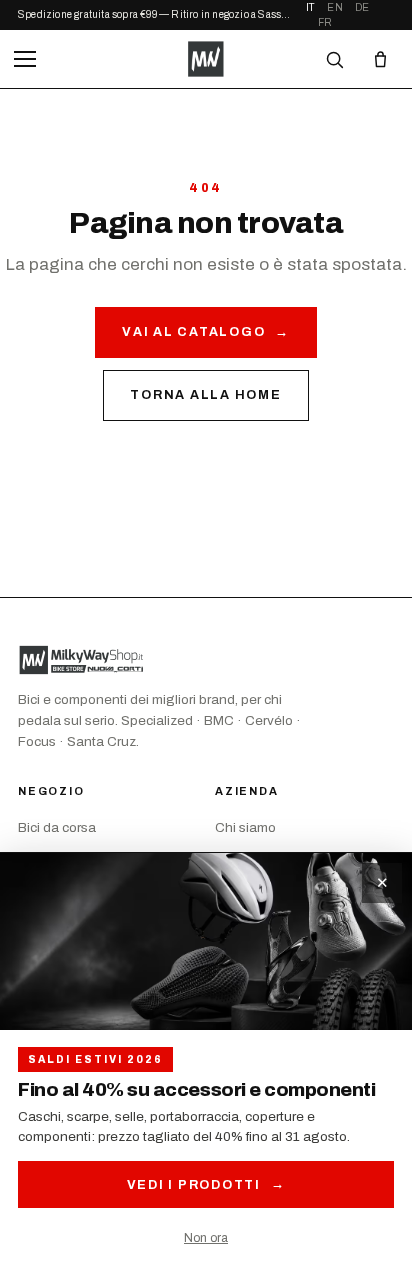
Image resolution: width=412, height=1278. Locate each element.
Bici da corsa (57, 827)
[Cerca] (334, 59)
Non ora (206, 1238)
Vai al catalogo (206, 332)
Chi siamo (245, 827)
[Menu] (25, 59)
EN (334, 7)
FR (325, 22)
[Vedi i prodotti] (206, 941)
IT (310, 7)
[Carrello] (380, 59)
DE (362, 7)
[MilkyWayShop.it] (206, 59)
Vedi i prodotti (206, 1184)
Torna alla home (205, 395)
